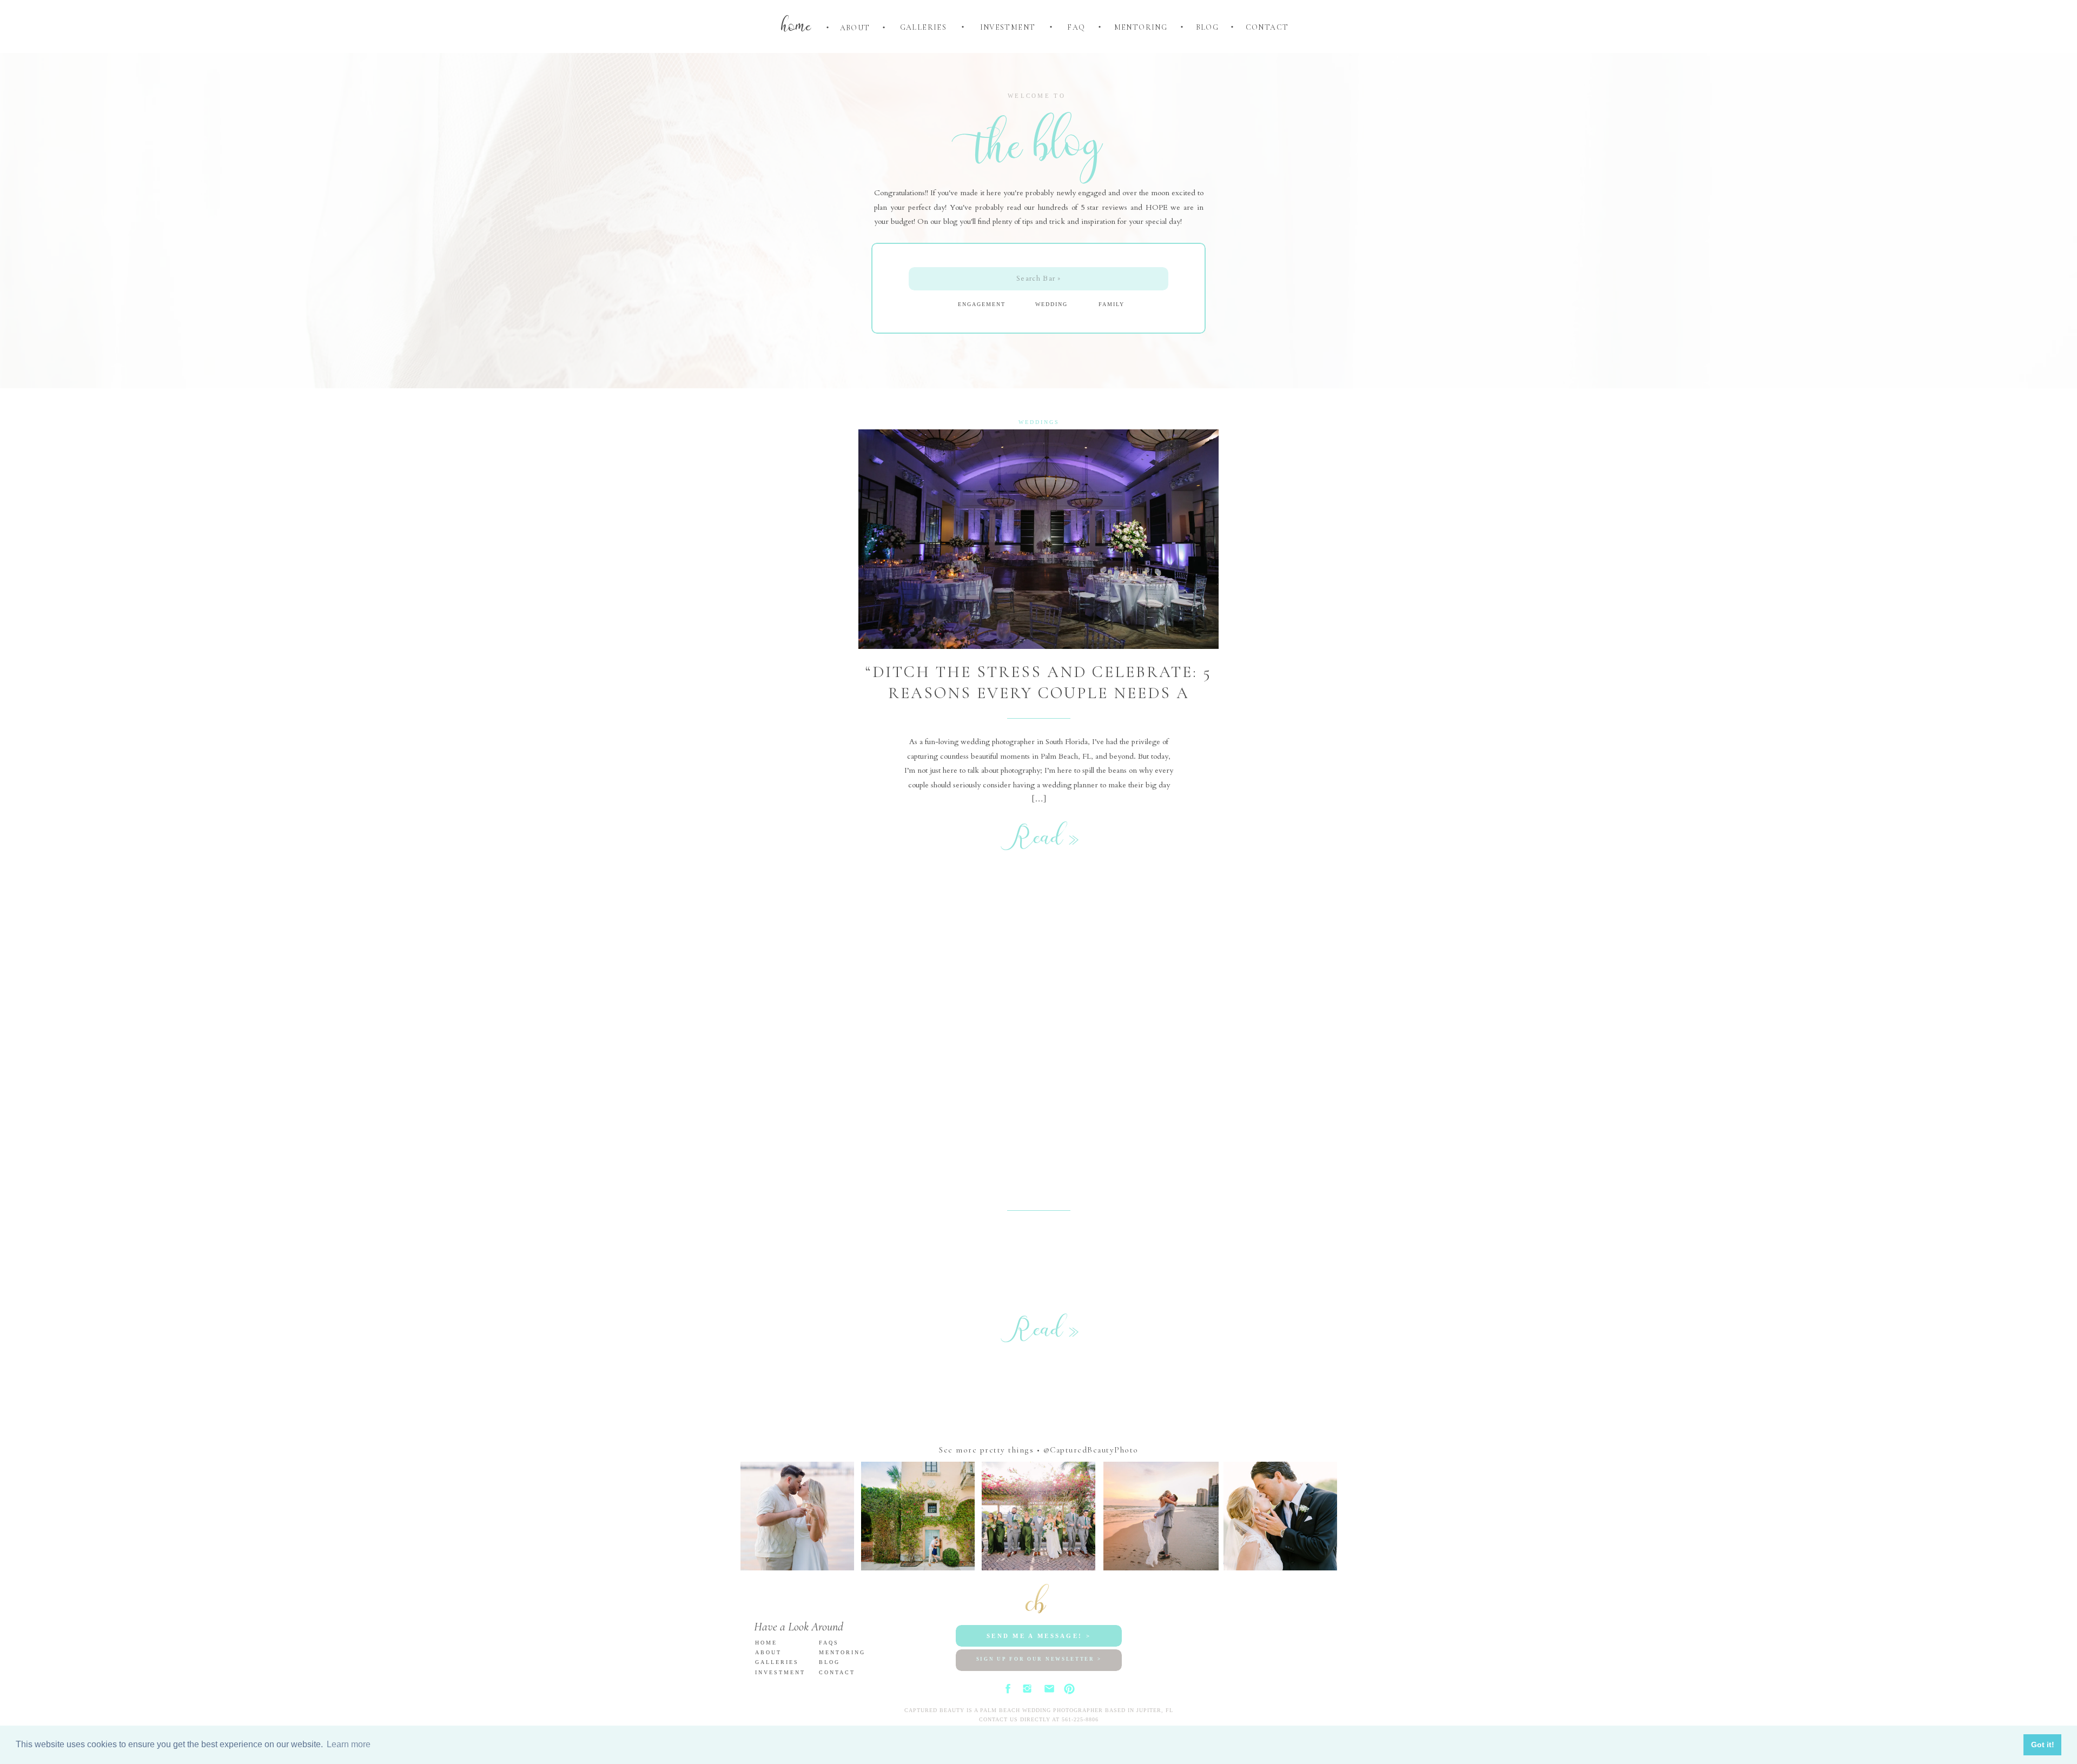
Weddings (1039, 422)
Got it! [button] (2043, 1745)
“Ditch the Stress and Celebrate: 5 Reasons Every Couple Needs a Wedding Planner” (1038, 693)
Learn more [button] (349, 1744)
